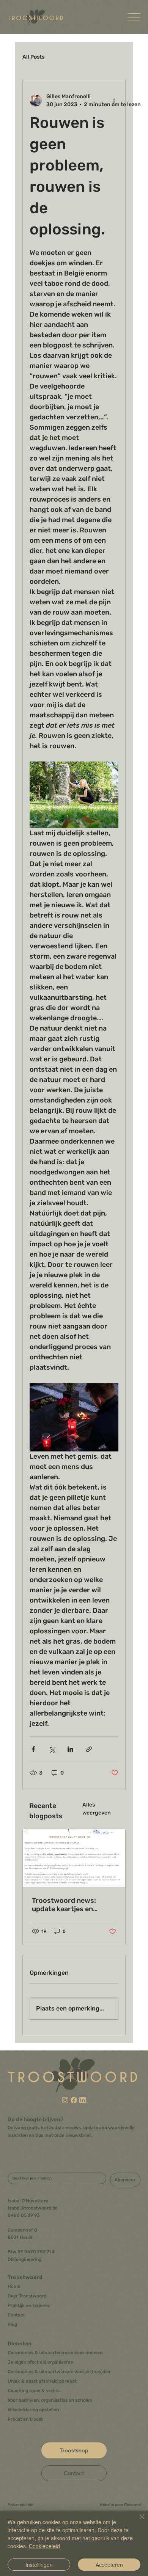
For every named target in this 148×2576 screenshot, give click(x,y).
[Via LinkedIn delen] (70, 1749)
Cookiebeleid (44, 2546)
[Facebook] (74, 2100)
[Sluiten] (137, 2521)
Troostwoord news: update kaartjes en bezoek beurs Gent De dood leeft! (68, 1905)
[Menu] (134, 17)
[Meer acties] (114, 100)
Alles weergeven (97, 1809)
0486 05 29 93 (24, 2215)
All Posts (33, 57)
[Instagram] (65, 2100)
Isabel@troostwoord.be (33, 2208)
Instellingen (39, 2565)
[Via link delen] (89, 1749)
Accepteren (109, 2565)
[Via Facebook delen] (33, 1749)
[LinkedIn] (83, 2100)
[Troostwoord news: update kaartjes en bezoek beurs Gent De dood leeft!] (74, 1858)
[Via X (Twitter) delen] (52, 1749)
